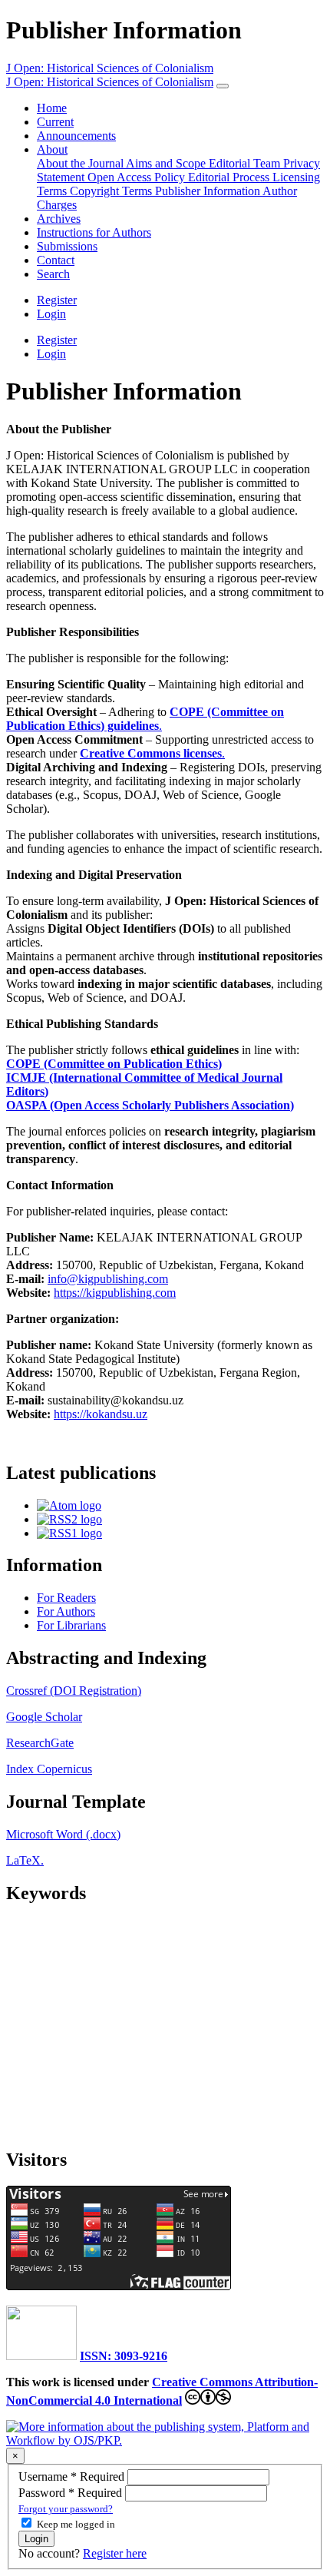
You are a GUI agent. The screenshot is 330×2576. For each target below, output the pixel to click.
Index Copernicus (49, 1769)
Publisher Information (209, 191)
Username (73, 2477)
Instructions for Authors (94, 232)
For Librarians (71, 1625)
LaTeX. (25, 1860)
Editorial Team (246, 163)
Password (72, 2493)
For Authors (66, 1611)
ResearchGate (40, 1743)
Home (52, 108)
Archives (59, 219)
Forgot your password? (66, 2509)
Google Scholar (44, 1717)
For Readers (66, 1598)
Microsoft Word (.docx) (63, 1834)
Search (53, 274)
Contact (56, 260)
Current (55, 122)
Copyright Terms (112, 191)
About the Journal (81, 163)
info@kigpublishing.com (108, 1279)
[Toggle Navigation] (223, 86)
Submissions (67, 246)
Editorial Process (230, 177)
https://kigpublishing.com (115, 1293)
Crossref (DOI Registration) (74, 1691)
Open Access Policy (138, 177)
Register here (115, 2553)
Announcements (76, 136)
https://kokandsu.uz (101, 1414)
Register (57, 300)
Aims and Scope (167, 163)
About (52, 149)
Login (51, 314)
